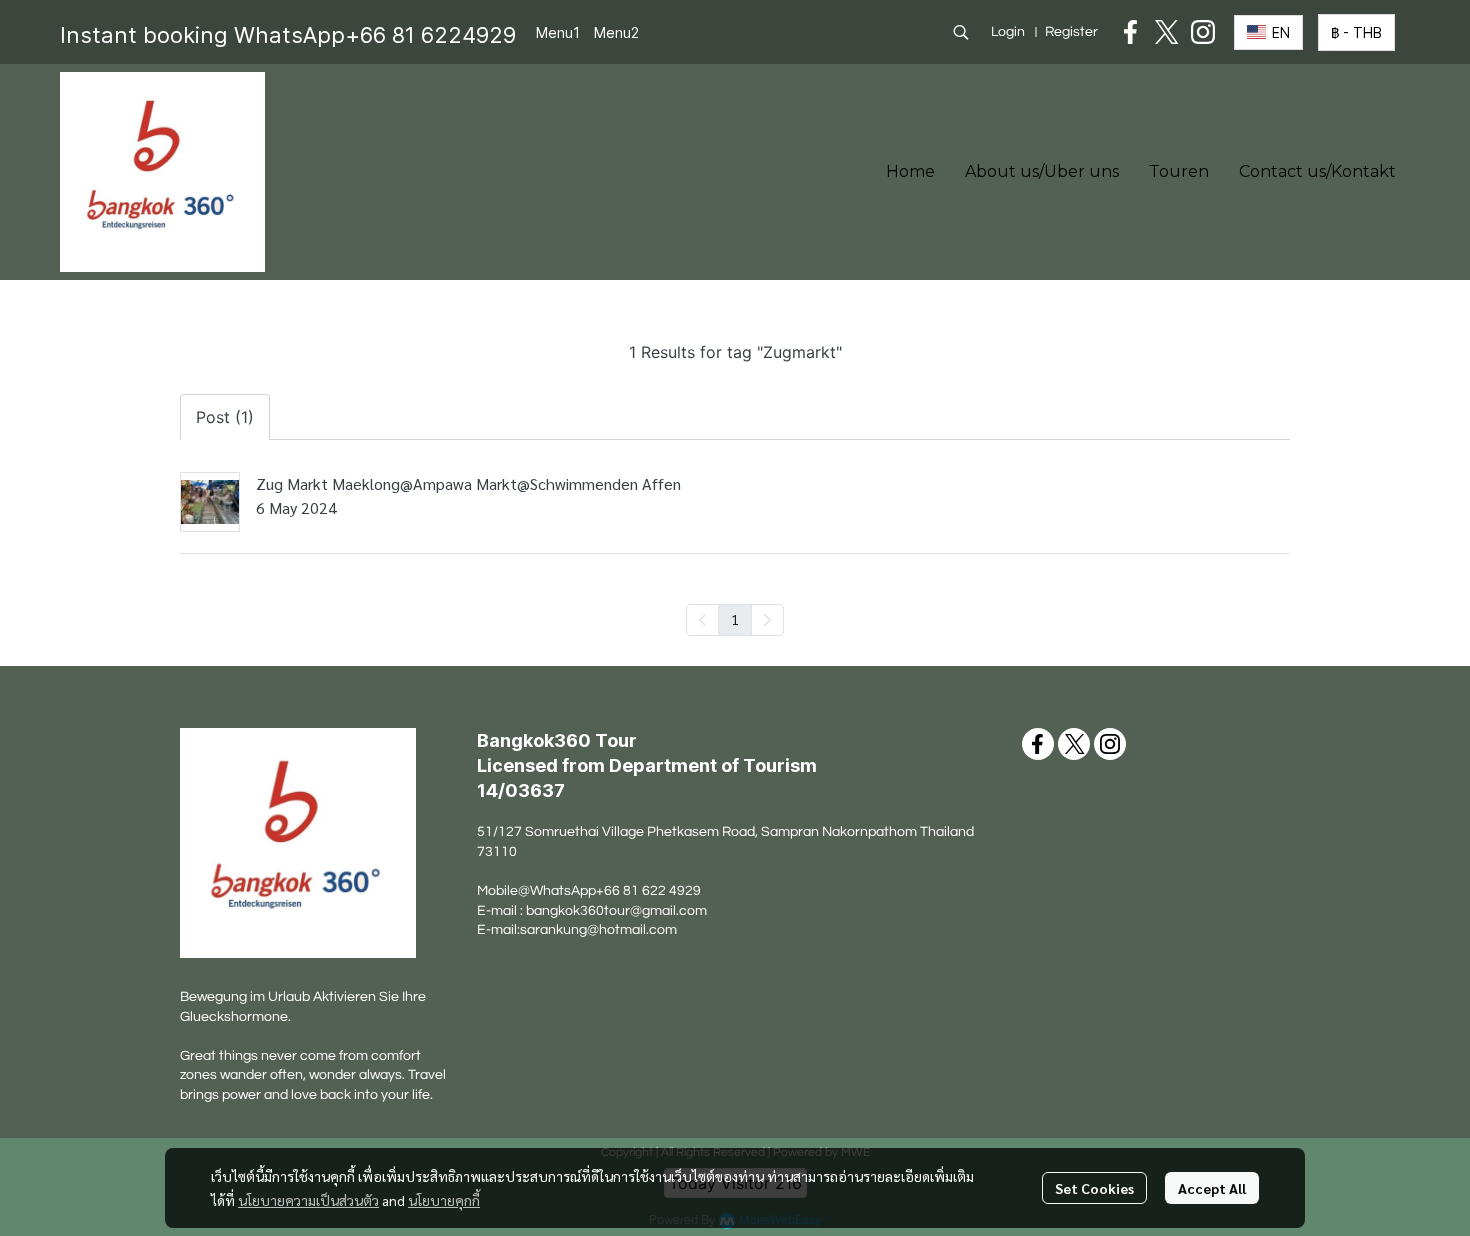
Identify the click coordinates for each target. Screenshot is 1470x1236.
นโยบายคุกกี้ (444, 1200)
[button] (961, 32)
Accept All (1212, 1188)
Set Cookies (1094, 1188)
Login (1008, 32)
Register (1071, 32)
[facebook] (1131, 32)
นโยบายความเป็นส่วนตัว (308, 1200)
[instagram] (1203, 32)
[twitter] (1167, 32)
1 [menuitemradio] (735, 619)
